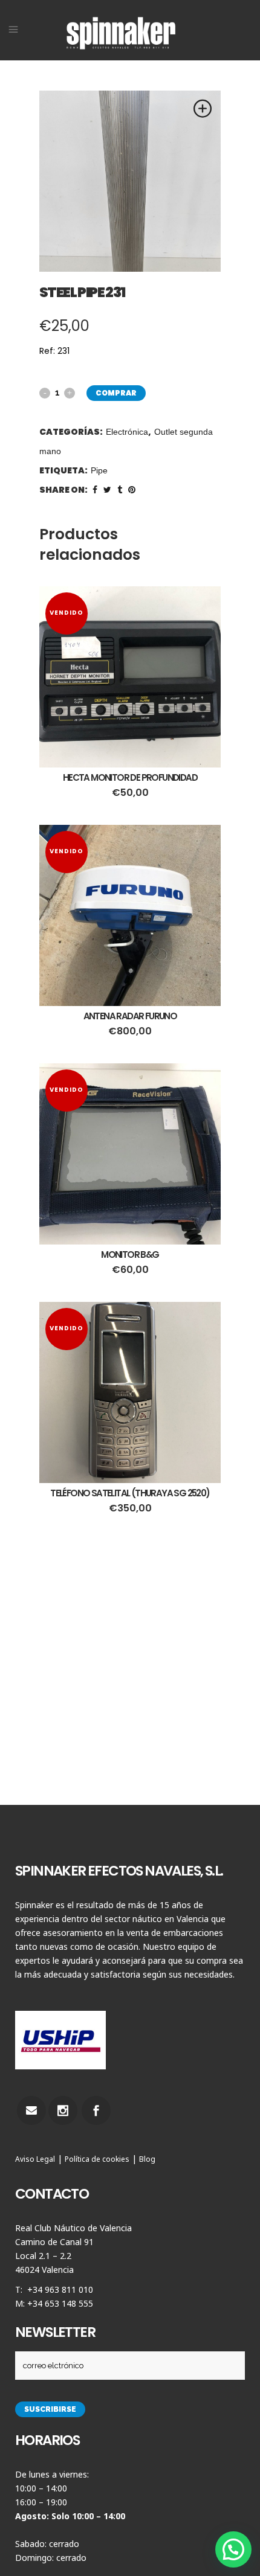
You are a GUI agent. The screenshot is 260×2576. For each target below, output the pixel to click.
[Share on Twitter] (107, 490)
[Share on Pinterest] (132, 490)
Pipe (99, 470)
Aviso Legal (35, 2159)
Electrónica (127, 432)
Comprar (116, 393)
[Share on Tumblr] (120, 490)
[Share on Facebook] (95, 490)
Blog (147, 2159)
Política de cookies (97, 2159)
